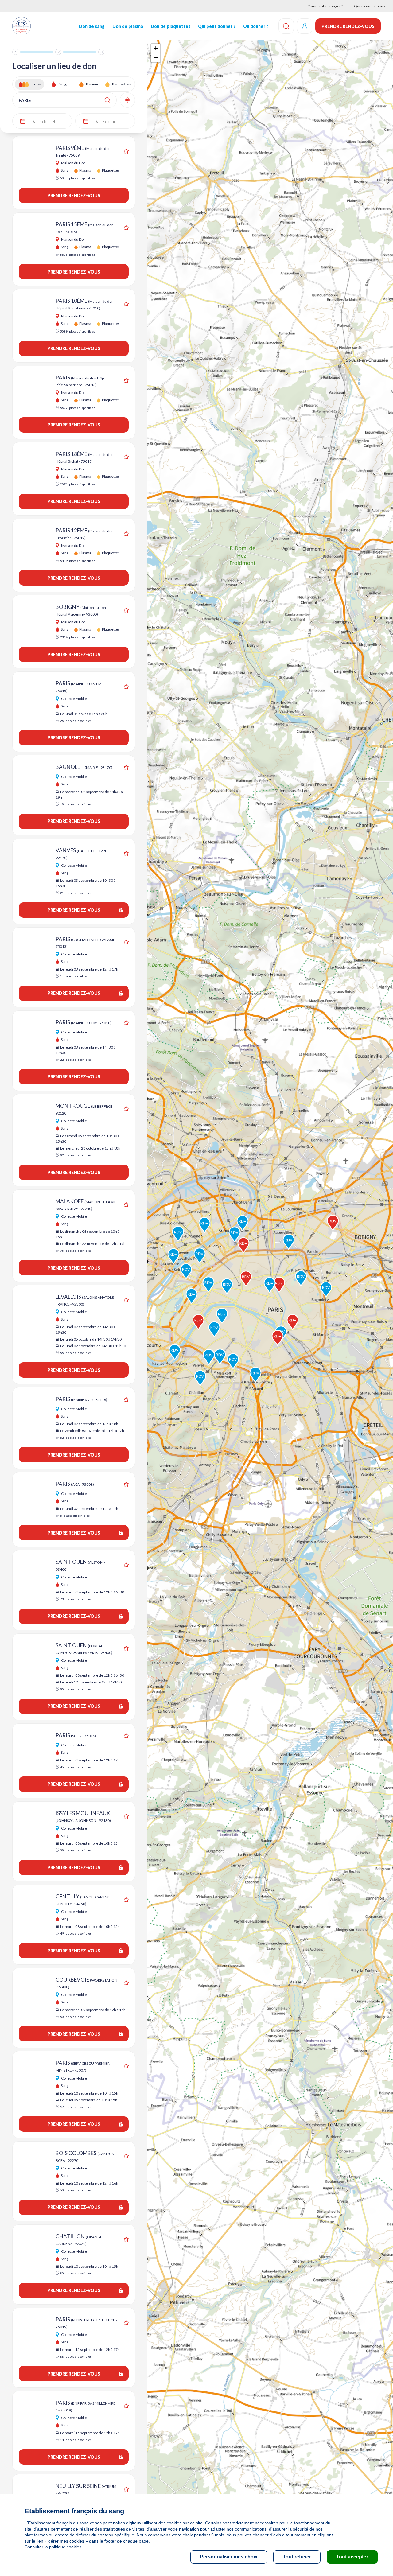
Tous (36, 84)
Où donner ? (256, 26)
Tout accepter (352, 2557)
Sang (62, 84)
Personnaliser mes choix (229, 2557)
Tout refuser (297, 2557)
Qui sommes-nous (370, 6)
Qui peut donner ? (217, 26)
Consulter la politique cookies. (54, 2547)
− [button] (156, 58)
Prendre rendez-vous (348, 26)
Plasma (92, 84)
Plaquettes (121, 84)
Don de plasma (128, 26)
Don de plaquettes (171, 26)
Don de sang (92, 26)
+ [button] (156, 48)
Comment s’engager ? (325, 6)
